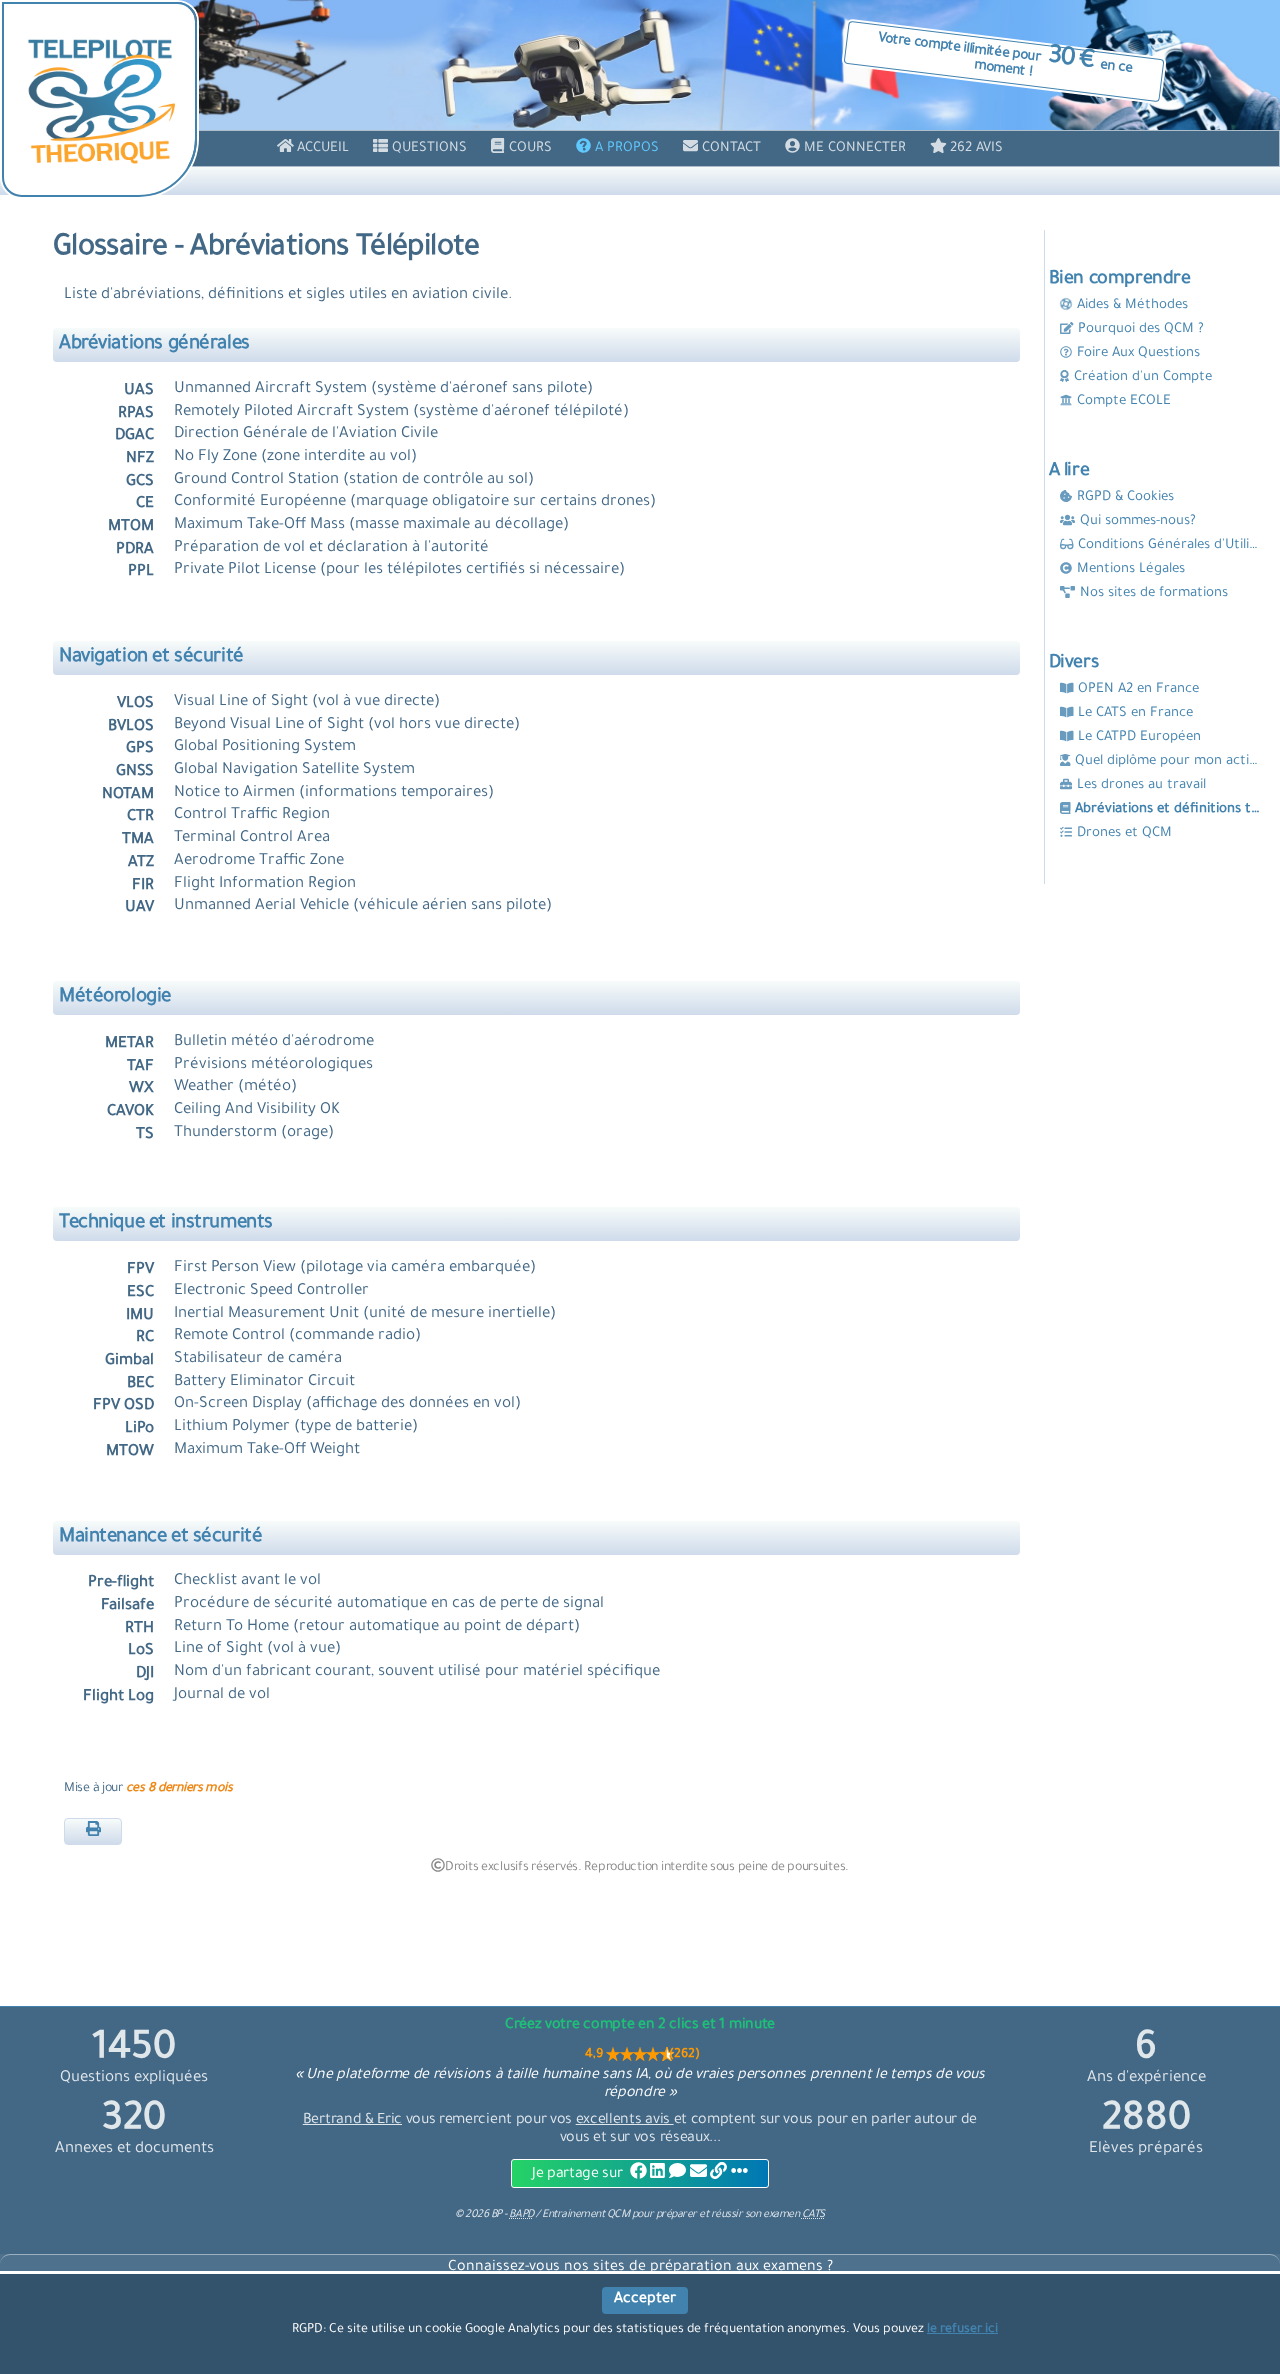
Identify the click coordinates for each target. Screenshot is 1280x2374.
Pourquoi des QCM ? (1141, 329)
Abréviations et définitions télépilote (1169, 809)
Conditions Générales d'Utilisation (1171, 545)
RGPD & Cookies (1125, 497)
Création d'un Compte (1143, 377)
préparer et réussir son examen (740, 2215)
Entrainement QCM (587, 2215)
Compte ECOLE (1124, 401)
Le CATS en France (1135, 713)
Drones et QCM (1124, 833)
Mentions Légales (1131, 569)
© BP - (494, 2215)
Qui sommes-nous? (1138, 521)
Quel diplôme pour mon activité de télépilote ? (1169, 761)
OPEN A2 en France (1138, 689)
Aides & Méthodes (1132, 305)
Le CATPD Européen (1139, 737)
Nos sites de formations (1154, 593)
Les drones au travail (1141, 785)
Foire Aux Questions (1138, 353)
